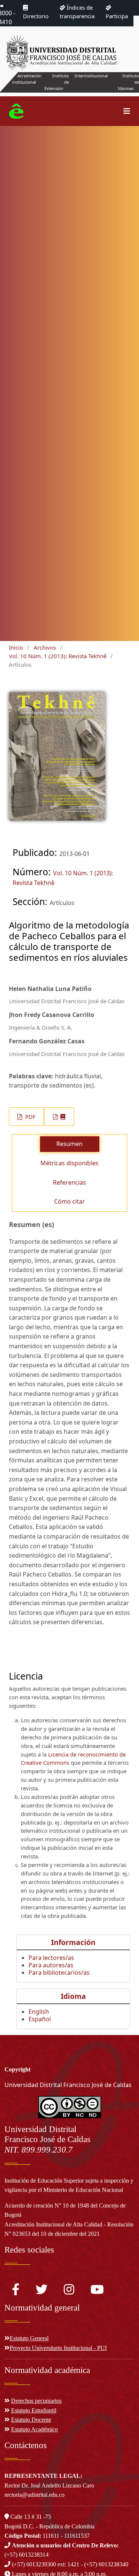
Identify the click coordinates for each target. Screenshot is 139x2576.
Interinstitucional (91, 76)
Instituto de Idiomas (128, 82)
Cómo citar (69, 1201)
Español (40, 2019)
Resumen (69, 1144)
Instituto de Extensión (57, 82)
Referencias (69, 1182)
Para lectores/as (51, 1958)
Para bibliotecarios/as (59, 1973)
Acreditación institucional (27, 79)
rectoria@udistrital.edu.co (34, 2495)
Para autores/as (51, 1965)
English (39, 2012)
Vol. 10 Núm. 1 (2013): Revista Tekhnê (58, 656)
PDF (30, 1117)
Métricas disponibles (69, 1163)
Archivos (45, 647)
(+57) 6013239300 (34, 2564)
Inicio (16, 647)
